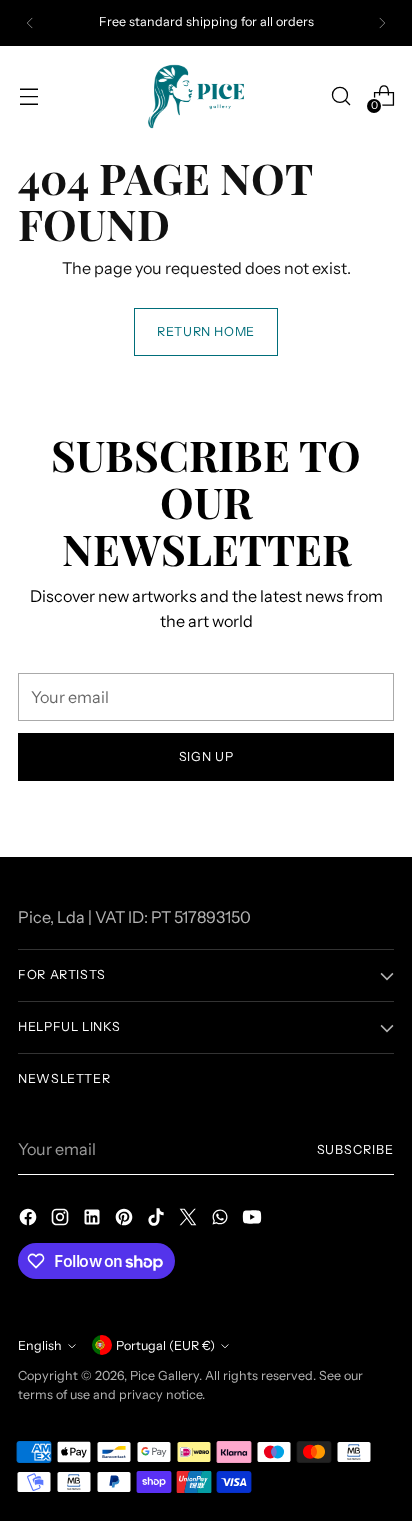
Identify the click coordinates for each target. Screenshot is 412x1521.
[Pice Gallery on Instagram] (62, 1220)
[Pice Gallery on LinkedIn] (94, 1220)
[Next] (382, 23)
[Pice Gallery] (206, 96)
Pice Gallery (164, 1375)
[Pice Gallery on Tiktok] (158, 1220)
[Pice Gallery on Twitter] (190, 1220)
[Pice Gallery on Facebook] (30, 1220)
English (40, 1345)
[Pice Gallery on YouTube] (254, 1220)
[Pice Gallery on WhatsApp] (222, 1220)
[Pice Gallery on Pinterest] (126, 1220)
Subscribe (356, 1149)
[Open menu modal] (28, 96)
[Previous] (30, 23)
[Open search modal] (340, 96)
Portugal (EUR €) (165, 1345)
